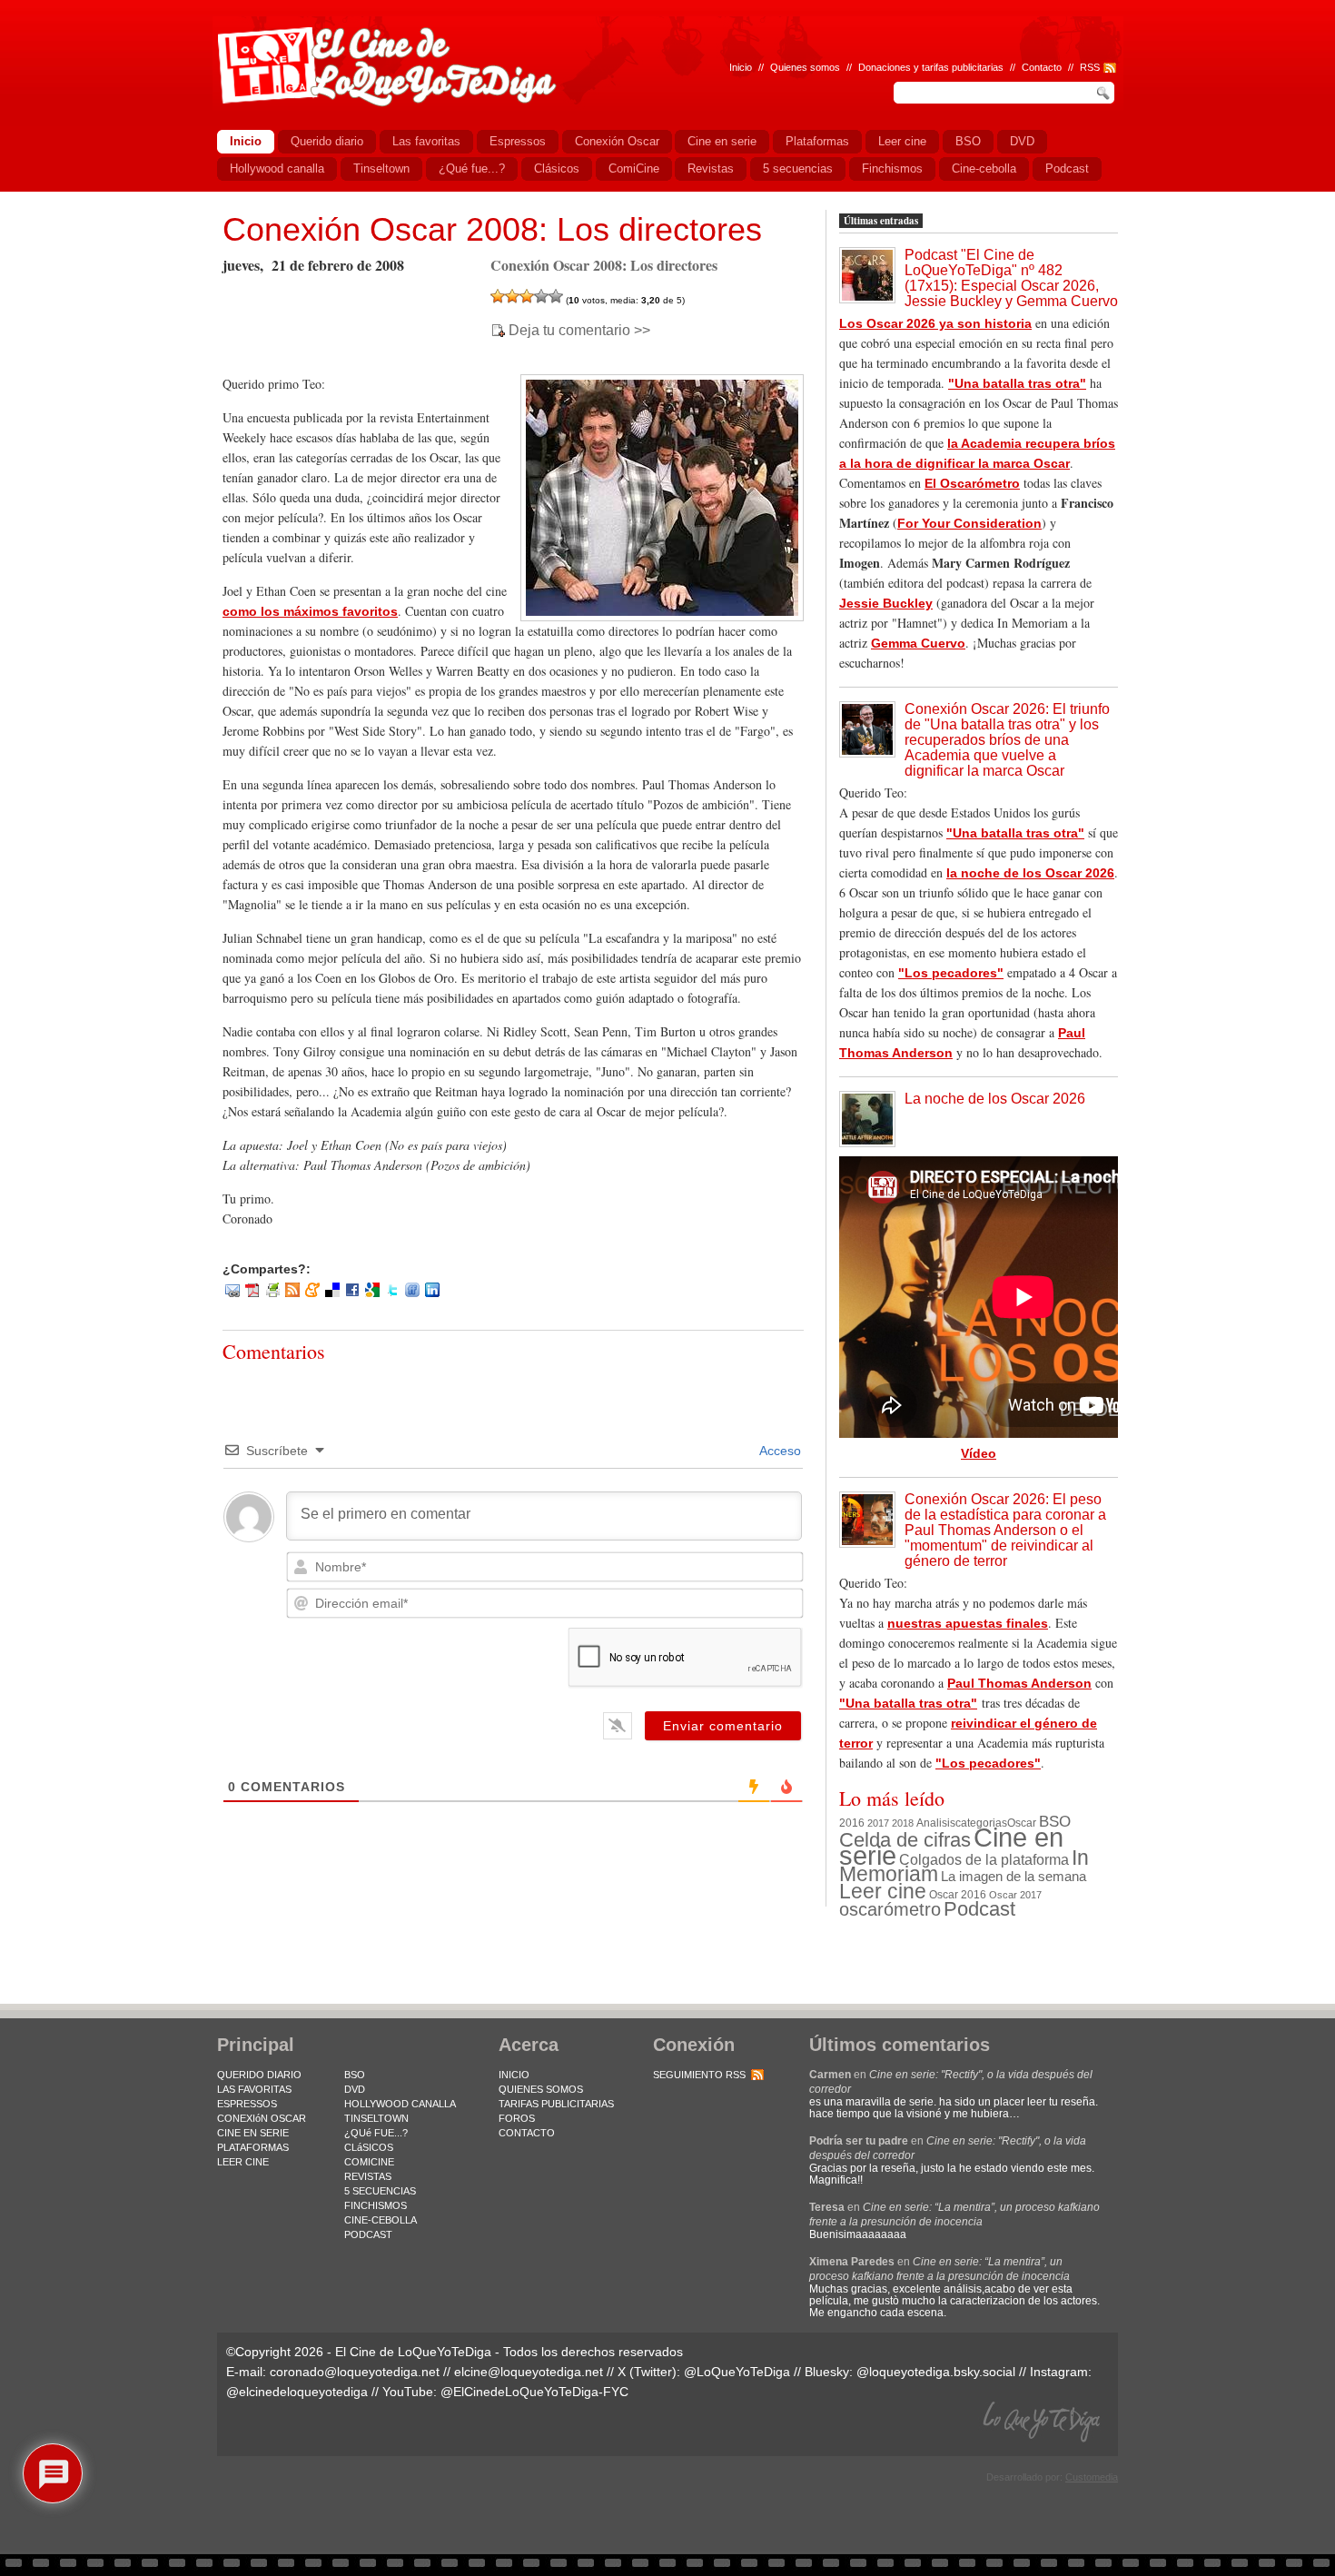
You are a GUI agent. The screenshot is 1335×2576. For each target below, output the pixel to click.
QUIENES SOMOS (541, 2089)
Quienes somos (805, 67)
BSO (1055, 1821)
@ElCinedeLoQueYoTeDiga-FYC (534, 2392)
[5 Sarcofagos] (556, 296)
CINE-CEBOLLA (381, 2220)
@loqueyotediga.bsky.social (936, 2372)
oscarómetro (890, 1909)
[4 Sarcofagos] (541, 296)
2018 (903, 1823)
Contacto (1042, 67)
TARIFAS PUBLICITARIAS (556, 2104)
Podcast (979, 1909)
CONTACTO (527, 2133)
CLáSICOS (369, 2147)
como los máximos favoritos (310, 611)
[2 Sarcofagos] (512, 296)
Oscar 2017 (1015, 1895)
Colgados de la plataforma (984, 1859)
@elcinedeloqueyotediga (297, 2392)
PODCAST (368, 2234)
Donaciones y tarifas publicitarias (931, 67)
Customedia (1092, 2477)
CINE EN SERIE (253, 2133)
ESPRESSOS (247, 2104)
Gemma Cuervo (918, 643)
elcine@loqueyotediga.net (529, 2372)
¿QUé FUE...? (376, 2133)
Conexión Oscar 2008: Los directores (492, 229)
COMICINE (369, 2162)
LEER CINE (243, 2162)
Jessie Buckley (886, 603)
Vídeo (979, 1453)
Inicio (741, 67)
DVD (355, 2089)
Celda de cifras (905, 1840)
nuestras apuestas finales (968, 1623)
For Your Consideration (969, 523)
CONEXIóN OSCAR (262, 2118)
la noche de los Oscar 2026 (1030, 873)
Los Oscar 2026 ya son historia (935, 323)
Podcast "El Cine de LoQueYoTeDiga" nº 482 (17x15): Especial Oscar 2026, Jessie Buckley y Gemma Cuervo (1011, 278)
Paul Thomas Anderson (1019, 1683)
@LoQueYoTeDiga (737, 2372)
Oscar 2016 (958, 1894)
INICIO (514, 2075)
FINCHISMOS (376, 2205)
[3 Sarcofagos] (527, 296)
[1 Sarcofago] (498, 296)
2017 (878, 1823)
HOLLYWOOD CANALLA (400, 2104)
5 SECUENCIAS (380, 2191)
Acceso (779, 1451)
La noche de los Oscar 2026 (995, 1099)
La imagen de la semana (1014, 1877)
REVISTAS (368, 2176)
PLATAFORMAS (253, 2147)
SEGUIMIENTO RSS (699, 2075)
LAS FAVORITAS (254, 2089)
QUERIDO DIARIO (259, 2075)
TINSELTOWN (376, 2118)
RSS (1090, 67)
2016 (852, 1823)
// (1071, 67)
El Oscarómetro (972, 483)
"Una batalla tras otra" (1017, 383)
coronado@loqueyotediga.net (355, 2372)
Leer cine (883, 1891)
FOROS (517, 2118)
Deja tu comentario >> (579, 331)
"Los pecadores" (951, 973)
